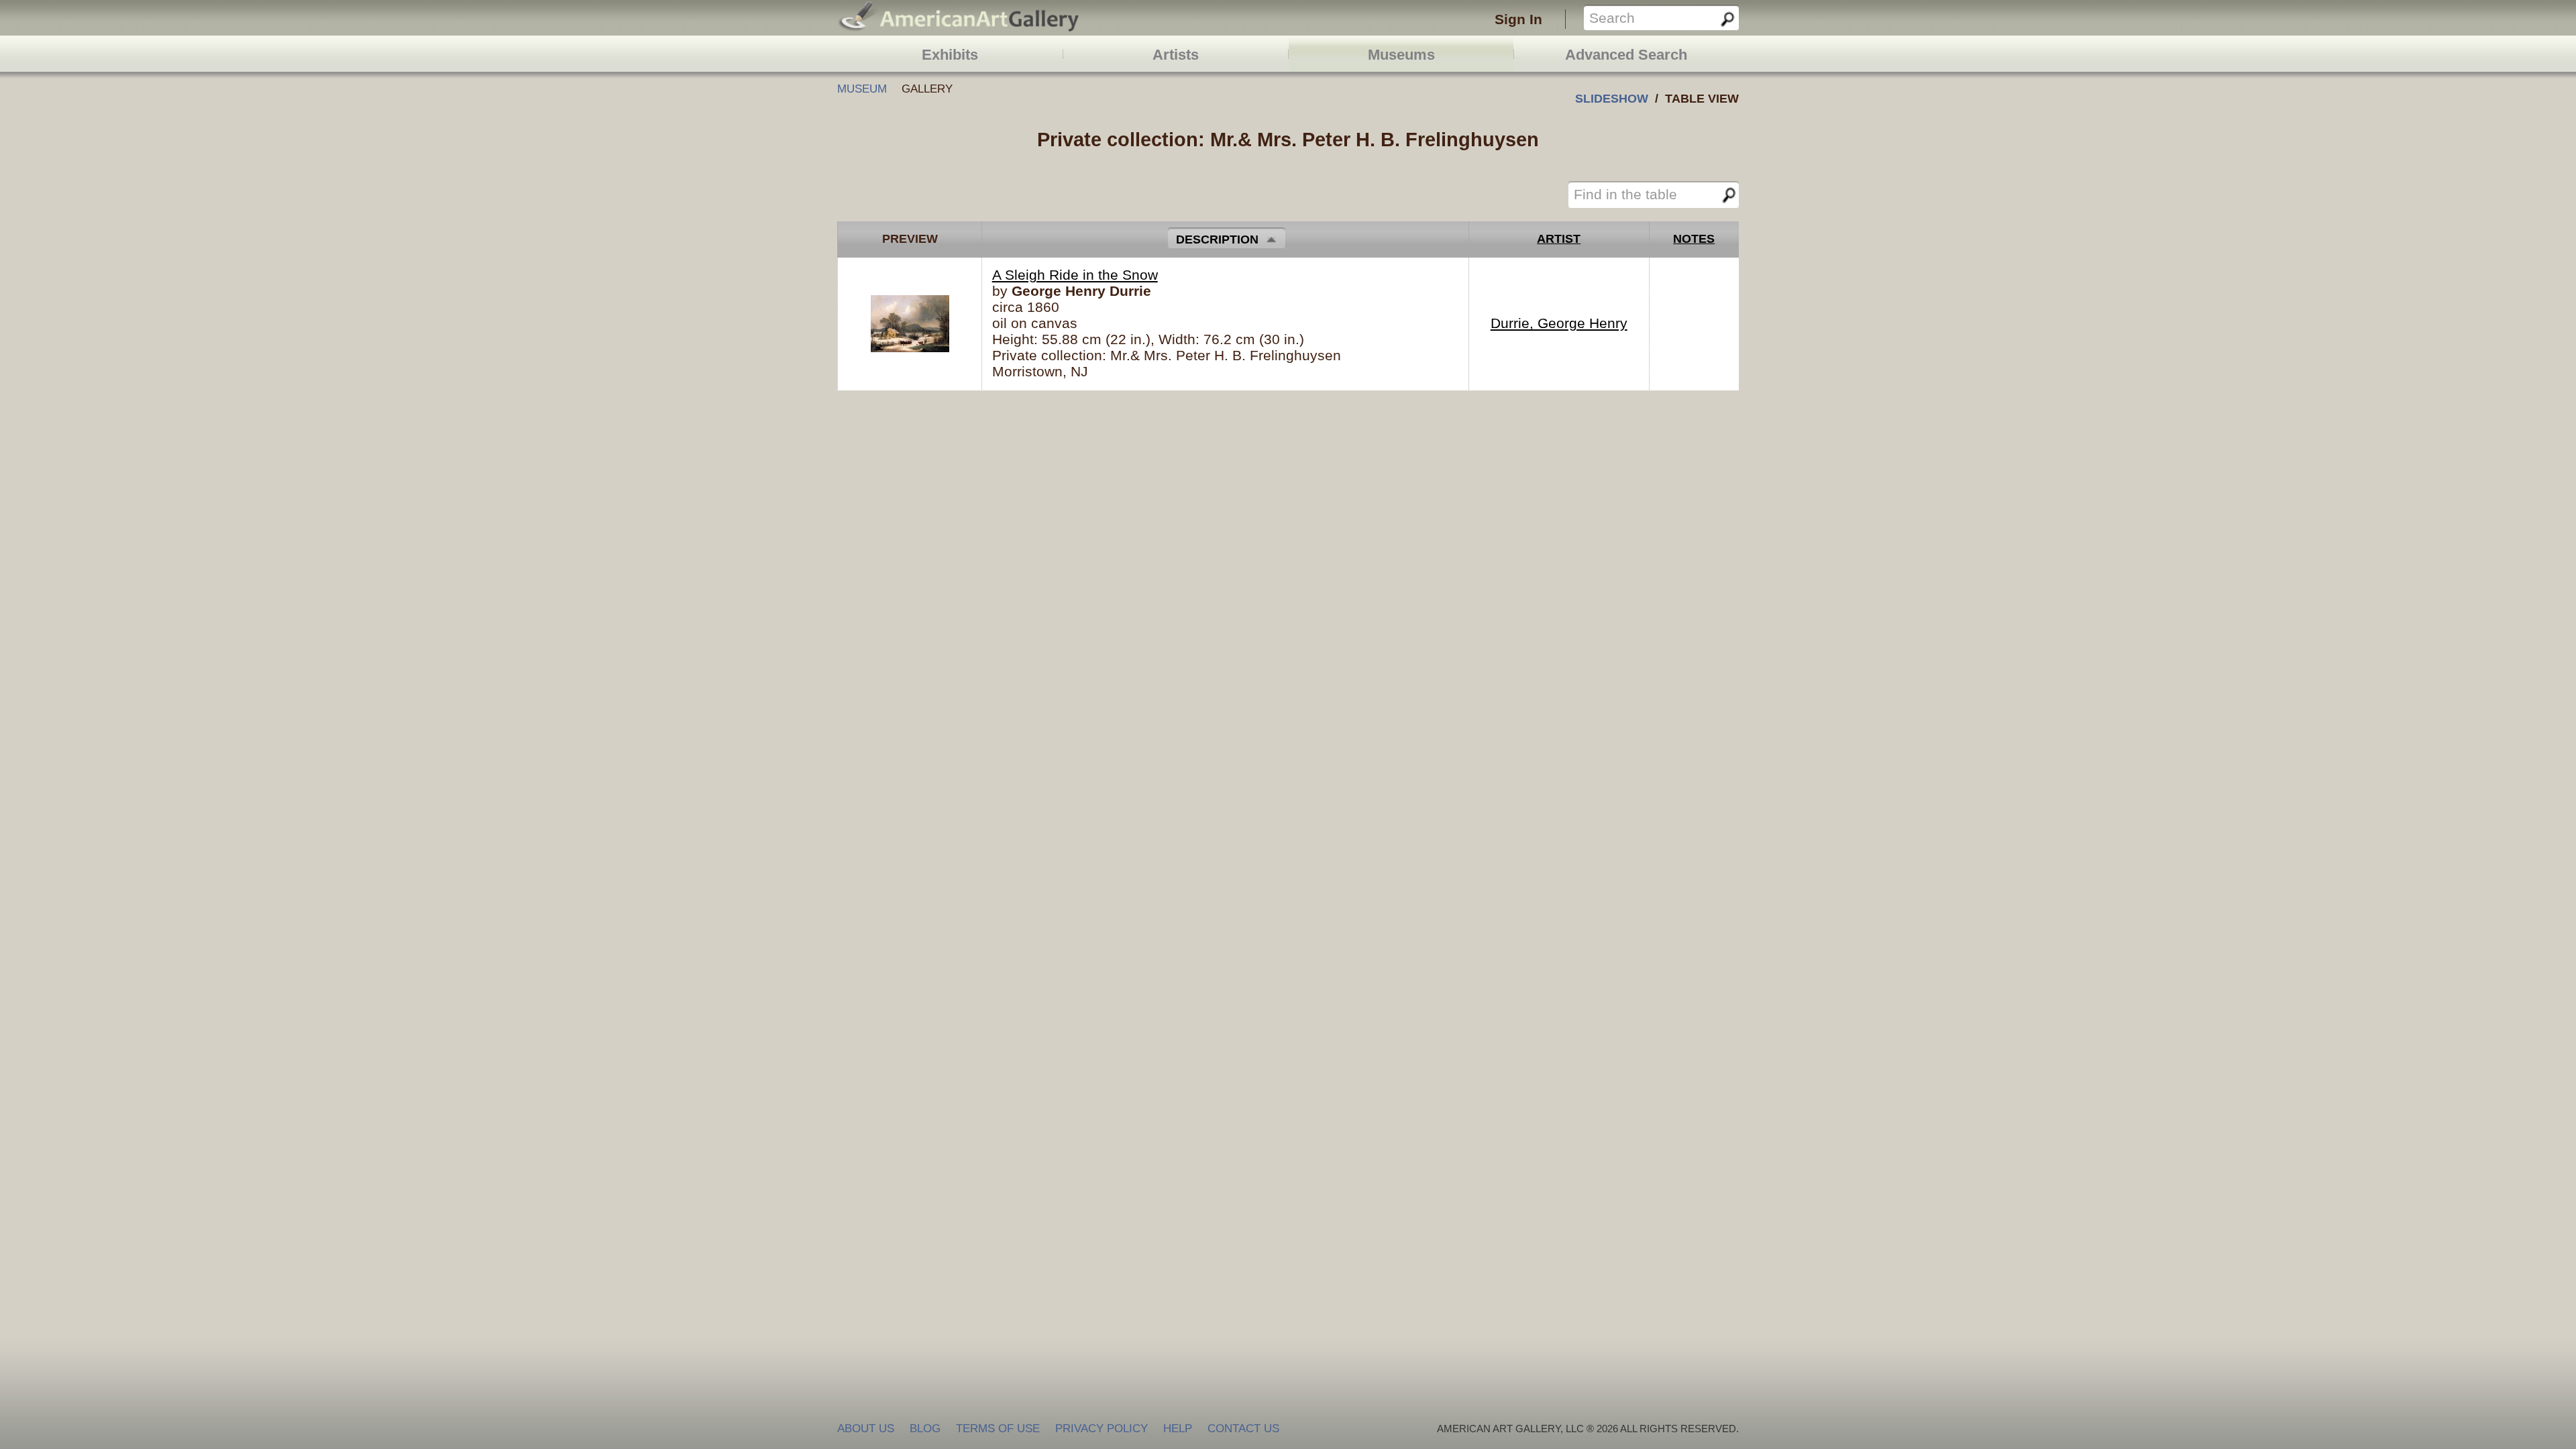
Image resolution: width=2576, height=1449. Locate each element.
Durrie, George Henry (1559, 323)
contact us (1243, 1429)
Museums (1401, 55)
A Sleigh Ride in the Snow (1075, 275)
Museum (862, 89)
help (1178, 1429)
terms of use (998, 1429)
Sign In (1518, 19)
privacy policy (1102, 1429)
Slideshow (1612, 98)
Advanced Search (1626, 55)
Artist (1559, 239)
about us (866, 1429)
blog (925, 1429)
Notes (1694, 239)
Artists (1176, 55)
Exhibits (950, 55)
